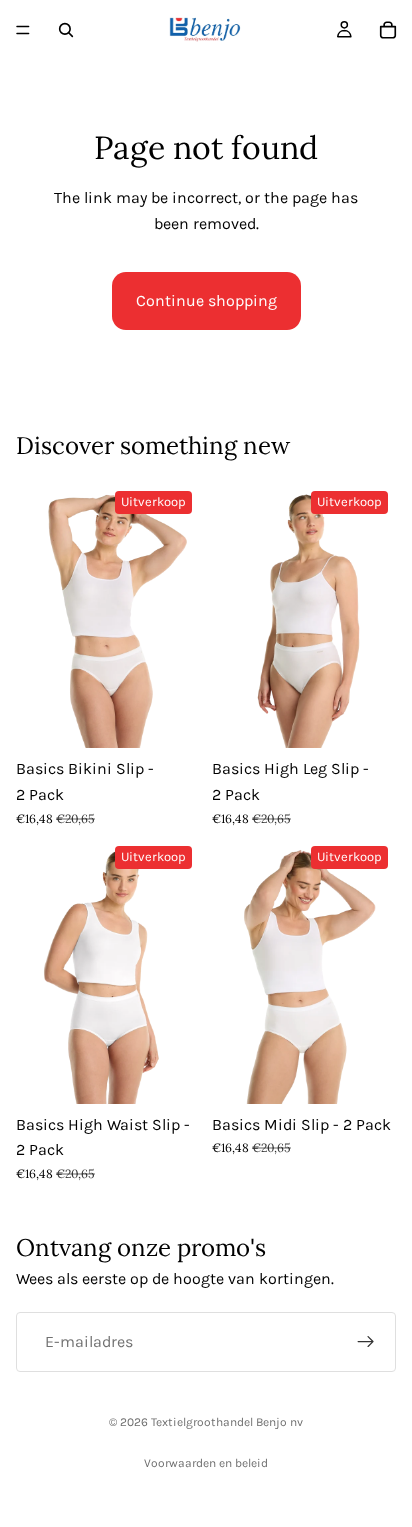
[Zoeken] (66, 30)
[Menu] (23, 30)
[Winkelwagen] (388, 30)
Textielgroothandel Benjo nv (227, 1422)
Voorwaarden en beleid (206, 1463)
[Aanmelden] (366, 1342)
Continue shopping (206, 300)
